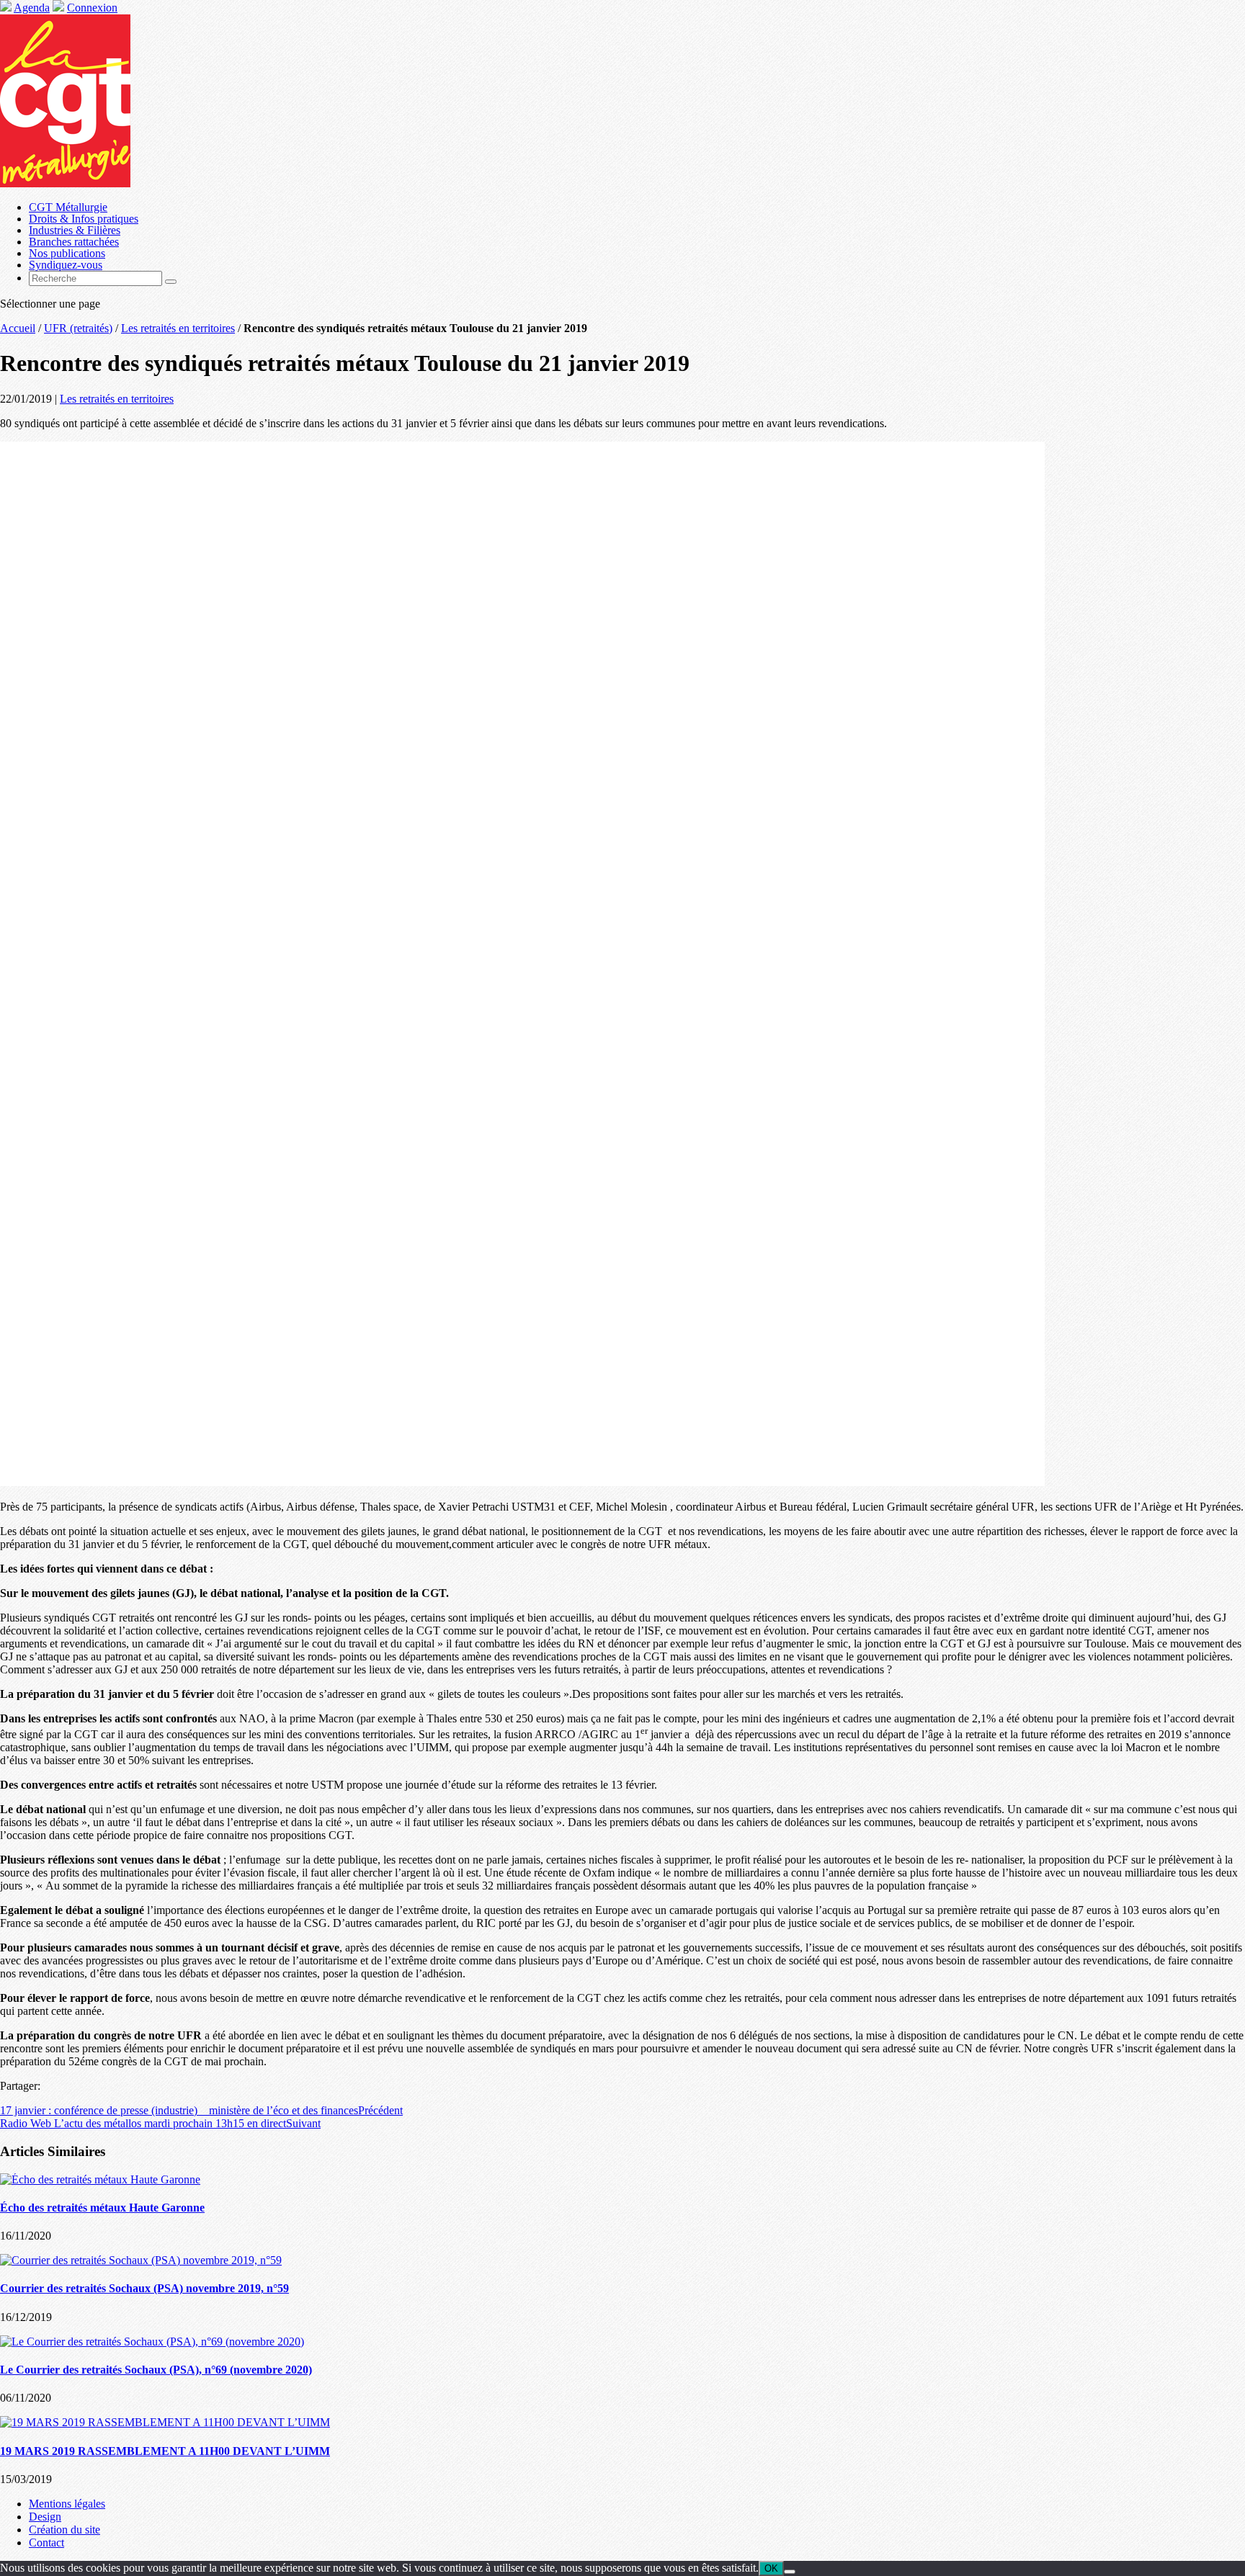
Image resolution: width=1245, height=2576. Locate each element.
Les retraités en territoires (178, 328)
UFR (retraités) (78, 328)
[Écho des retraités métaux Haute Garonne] (100, 2179)
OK (771, 2568)
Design (45, 2517)
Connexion (92, 8)
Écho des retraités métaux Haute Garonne (102, 2208)
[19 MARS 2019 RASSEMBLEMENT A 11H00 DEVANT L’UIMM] (165, 2422)
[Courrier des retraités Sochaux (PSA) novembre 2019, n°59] (141, 2260)
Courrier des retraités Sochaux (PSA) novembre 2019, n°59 (144, 2288)
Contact (46, 2543)
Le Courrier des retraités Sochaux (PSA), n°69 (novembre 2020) (156, 2370)
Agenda (32, 8)
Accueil (18, 328)
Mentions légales (67, 2504)
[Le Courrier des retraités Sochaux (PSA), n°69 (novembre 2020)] (152, 2342)
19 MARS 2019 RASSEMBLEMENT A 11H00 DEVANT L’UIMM (165, 2451)
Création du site (64, 2530)
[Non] (790, 2572)
